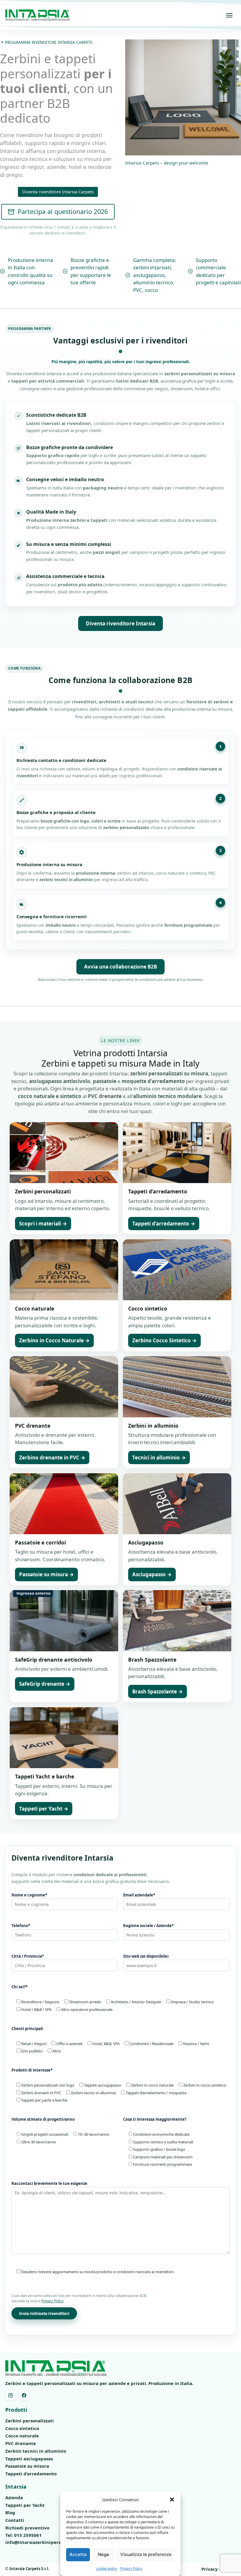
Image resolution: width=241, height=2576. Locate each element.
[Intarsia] (38, 15)
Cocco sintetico (22, 2428)
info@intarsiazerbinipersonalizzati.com (49, 2542)
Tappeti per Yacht (25, 2505)
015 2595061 (28, 2535)
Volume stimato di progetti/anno (43, 2119)
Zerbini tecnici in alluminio (36, 2451)
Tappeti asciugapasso (29, 2459)
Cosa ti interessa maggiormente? (155, 2119)
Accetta (78, 2554)
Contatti (15, 2520)
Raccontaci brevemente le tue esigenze (49, 2183)
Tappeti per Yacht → (44, 1809)
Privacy (210, 2569)
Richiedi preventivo (27, 2528)
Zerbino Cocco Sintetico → (164, 1340)
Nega (103, 2554)
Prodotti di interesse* (32, 2070)
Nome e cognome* (29, 1895)
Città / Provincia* (28, 1956)
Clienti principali (27, 2029)
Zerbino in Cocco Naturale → (54, 1340)
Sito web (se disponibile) (146, 1956)
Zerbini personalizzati (30, 2421)
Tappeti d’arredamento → (164, 1224)
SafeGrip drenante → (45, 1684)
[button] (172, 2499)
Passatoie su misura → (46, 1574)
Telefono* (21, 1926)
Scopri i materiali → (43, 1224)
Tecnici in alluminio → (159, 1458)
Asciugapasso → (152, 1574)
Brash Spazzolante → (158, 1691)
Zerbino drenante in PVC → (52, 1458)
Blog (10, 2512)
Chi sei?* (20, 1987)
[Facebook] (24, 2395)
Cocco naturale (22, 2436)
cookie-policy (107, 2568)
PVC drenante (21, 2443)
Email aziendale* (139, 1895)
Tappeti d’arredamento (31, 2474)
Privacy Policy (131, 2568)
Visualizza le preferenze (146, 2554)
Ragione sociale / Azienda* (148, 1926)
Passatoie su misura (27, 2466)
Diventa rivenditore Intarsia (120, 623)
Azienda (14, 2497)
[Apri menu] (229, 15)
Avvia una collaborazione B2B (120, 967)
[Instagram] (11, 2395)
